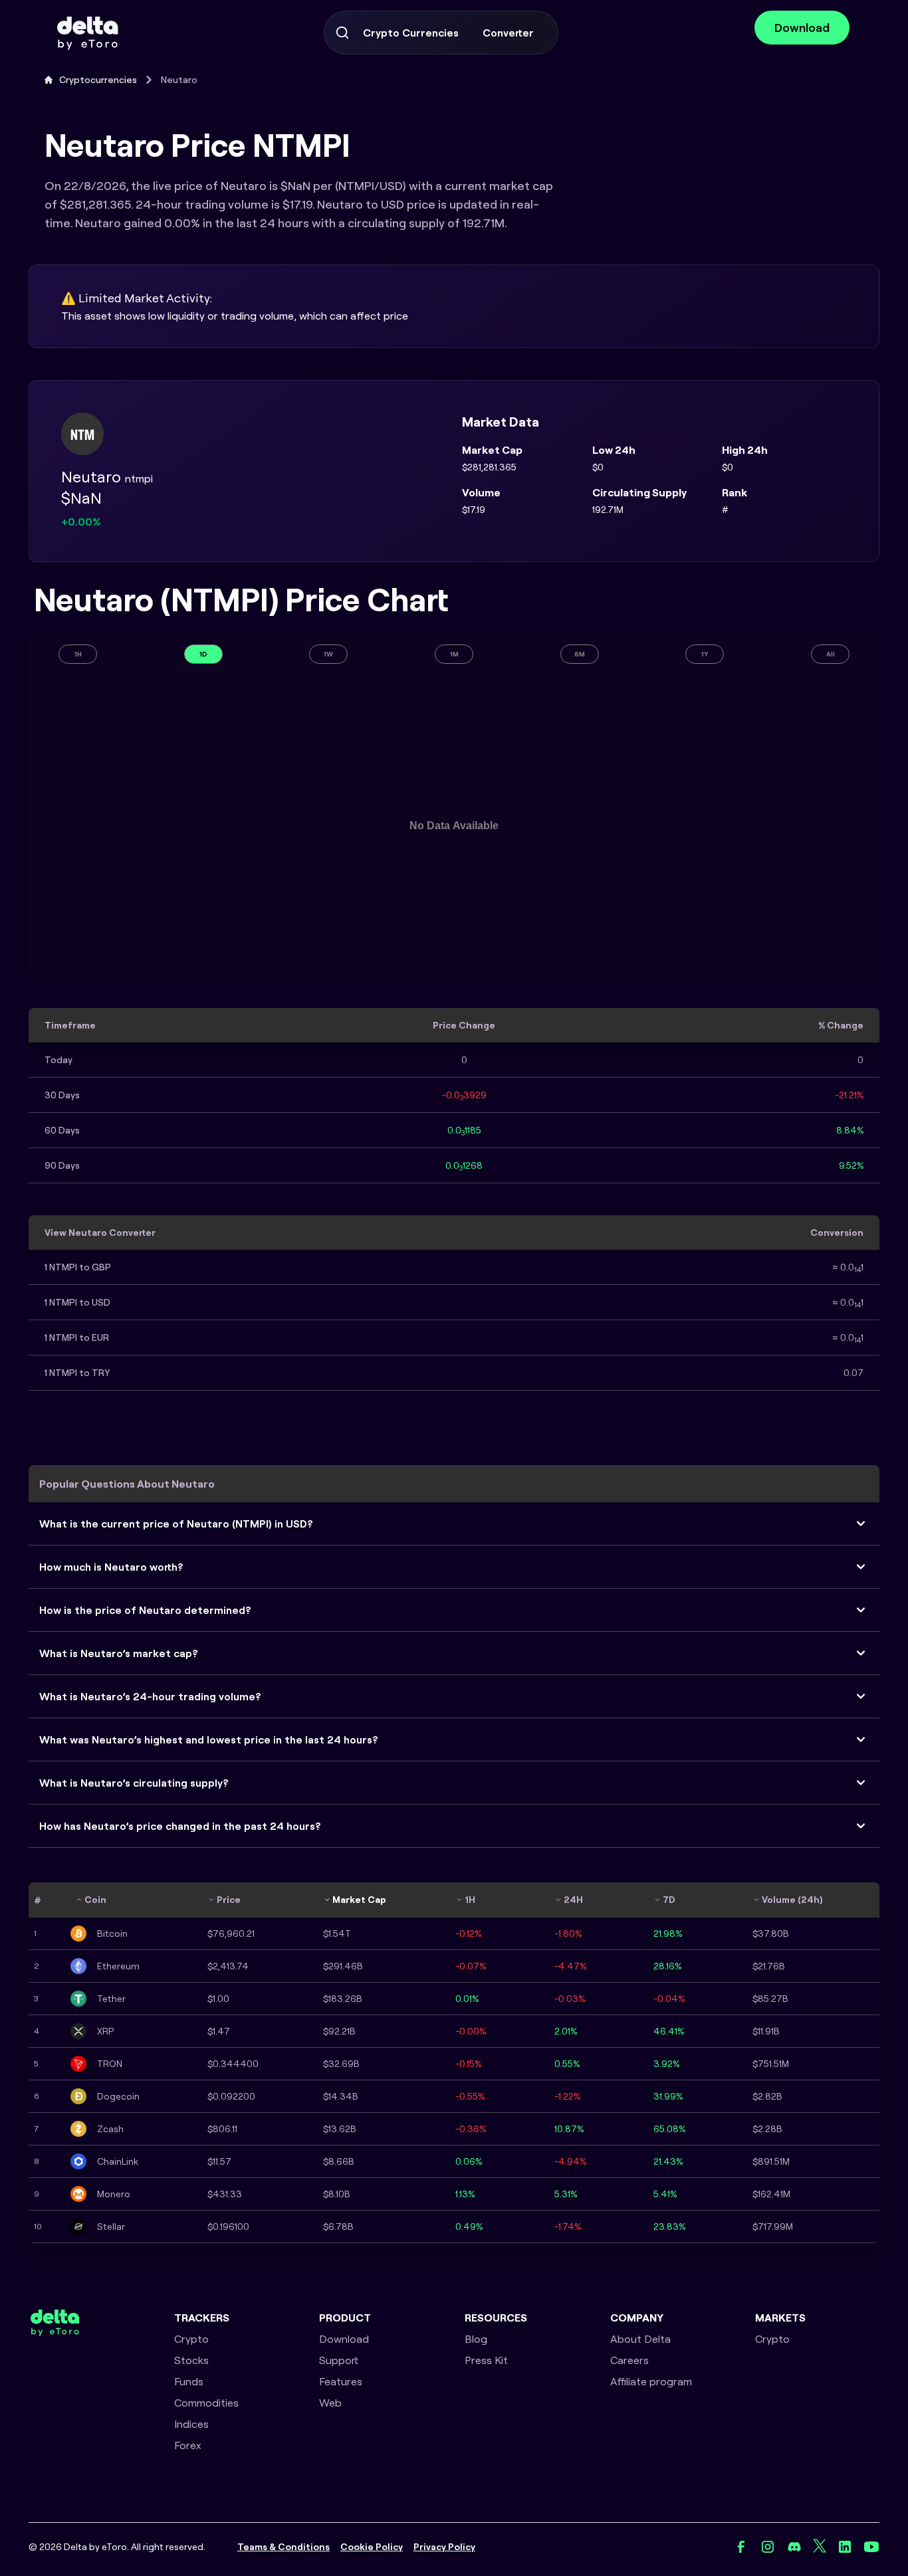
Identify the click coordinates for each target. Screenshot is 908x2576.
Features (341, 2381)
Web (330, 2403)
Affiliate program (651, 2381)
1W (328, 654)
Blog (476, 2339)
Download (802, 28)
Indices (191, 2424)
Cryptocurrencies (98, 80)
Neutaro (179, 80)
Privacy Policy (444, 2547)
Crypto (191, 2339)
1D (203, 654)
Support (339, 2360)
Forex (188, 2445)
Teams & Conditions (284, 2547)
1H (78, 654)
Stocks (191, 2360)
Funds (189, 2381)
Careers (629, 2360)
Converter (508, 33)
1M (454, 654)
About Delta (640, 2339)
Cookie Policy (372, 2547)
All (831, 654)
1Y (705, 654)
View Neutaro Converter (100, 1233)
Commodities (206, 2403)
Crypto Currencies (411, 33)
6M (580, 654)
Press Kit (486, 2360)
